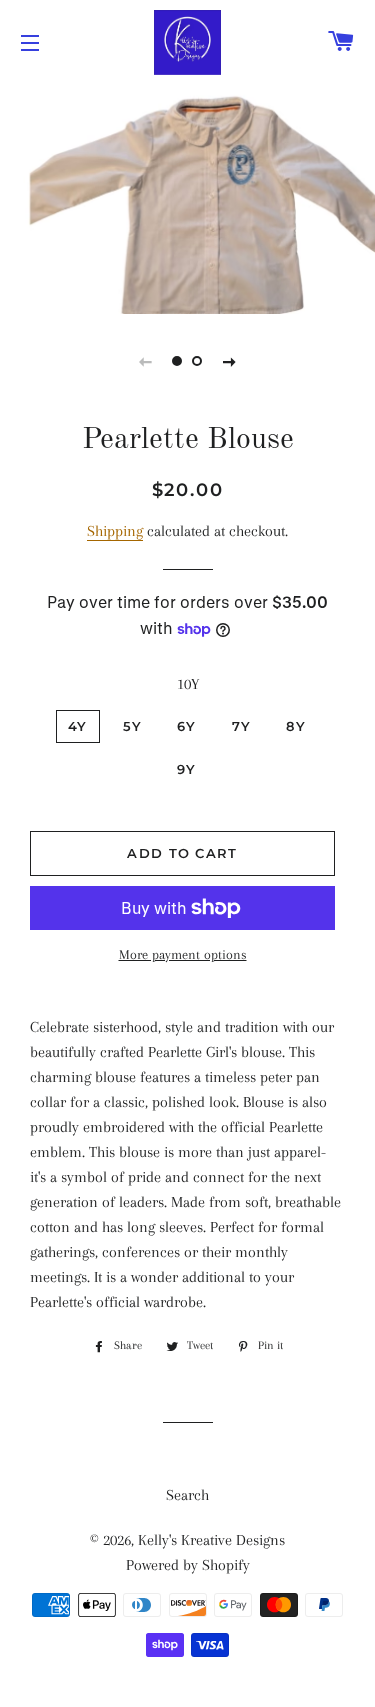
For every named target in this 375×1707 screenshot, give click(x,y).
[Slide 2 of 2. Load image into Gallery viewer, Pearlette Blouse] (198, 361)
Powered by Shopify (188, 1565)
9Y (187, 769)
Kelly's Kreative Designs (211, 1540)
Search (187, 1495)
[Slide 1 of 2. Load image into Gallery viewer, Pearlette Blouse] (178, 361)
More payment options (183, 954)
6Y (187, 726)
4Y (78, 726)
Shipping (115, 531)
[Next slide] (230, 361)
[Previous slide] (146, 361)
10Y (188, 684)
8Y (296, 726)
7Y (242, 726)
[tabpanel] (187, 197)
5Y (133, 726)
